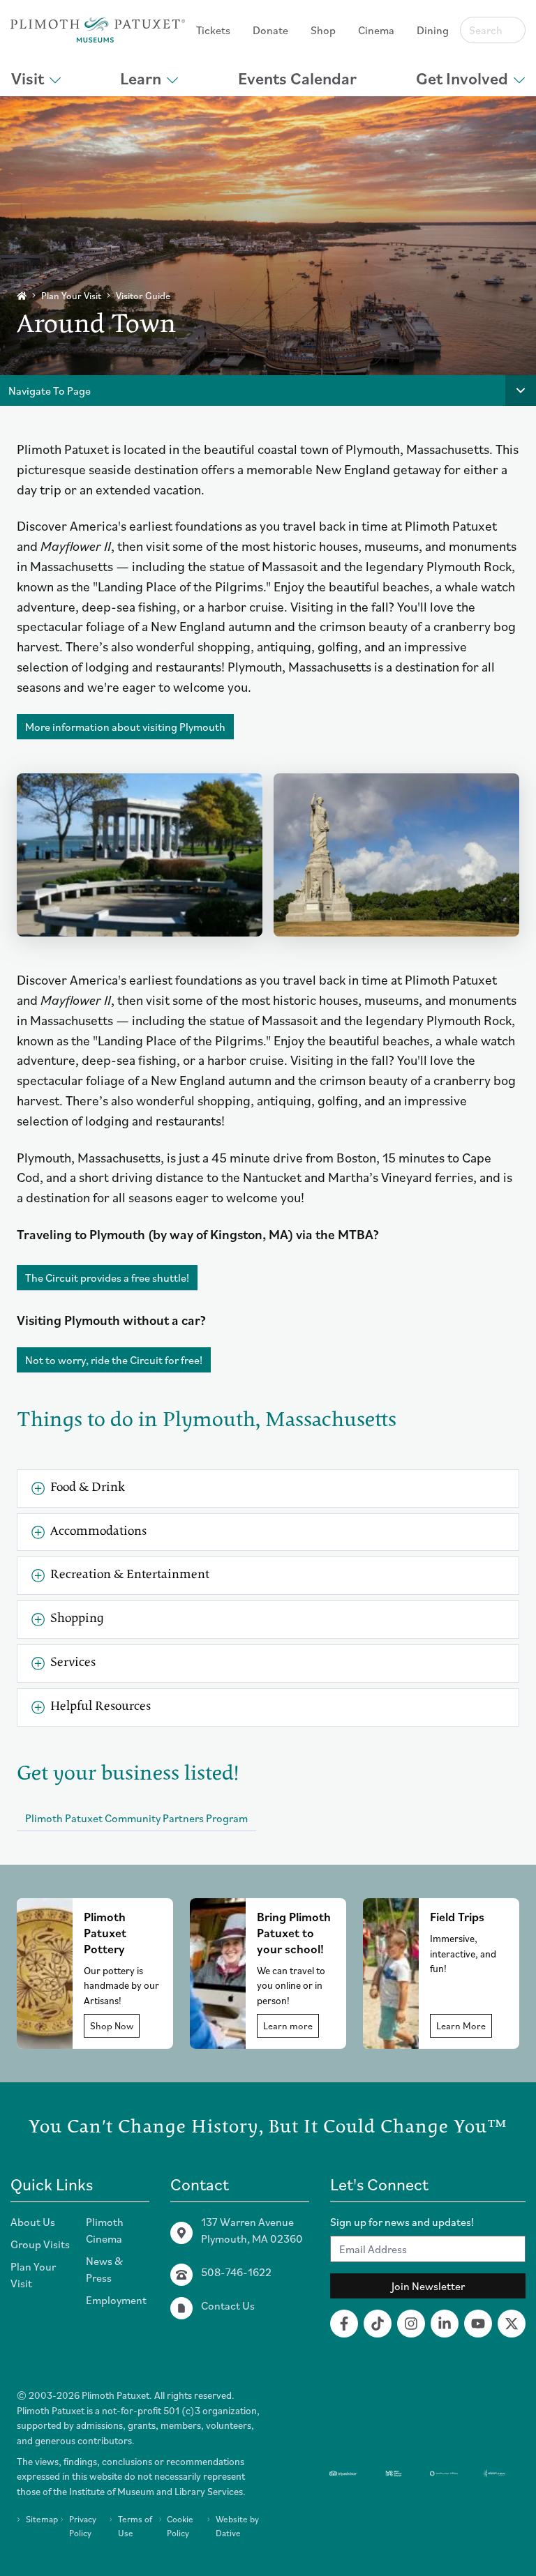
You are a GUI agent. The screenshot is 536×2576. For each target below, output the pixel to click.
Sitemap (42, 2519)
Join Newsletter (428, 2286)
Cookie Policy (180, 2526)
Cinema (376, 30)
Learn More (461, 2026)
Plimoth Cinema (105, 2230)
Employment (116, 2300)
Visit (28, 78)
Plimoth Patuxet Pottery (105, 1933)
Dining (433, 30)
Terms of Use (135, 2526)
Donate (270, 30)
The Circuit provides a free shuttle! (107, 1278)
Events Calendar (297, 78)
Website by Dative (237, 2526)
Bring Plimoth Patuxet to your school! (294, 1933)
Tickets (213, 30)
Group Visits (40, 2244)
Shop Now (112, 2026)
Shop (323, 30)
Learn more (288, 2026)
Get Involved (462, 78)
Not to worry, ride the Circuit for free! (114, 1360)
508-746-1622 (236, 2272)
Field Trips (457, 1917)
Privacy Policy (83, 2526)
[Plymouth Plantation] (98, 30)
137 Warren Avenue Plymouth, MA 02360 (252, 2230)
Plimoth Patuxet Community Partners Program (136, 1818)
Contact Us (228, 2305)
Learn (141, 78)
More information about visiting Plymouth (125, 727)
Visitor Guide (143, 296)
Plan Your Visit (71, 296)
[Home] (22, 296)
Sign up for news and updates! (402, 2222)
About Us (33, 2222)
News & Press (104, 2269)
